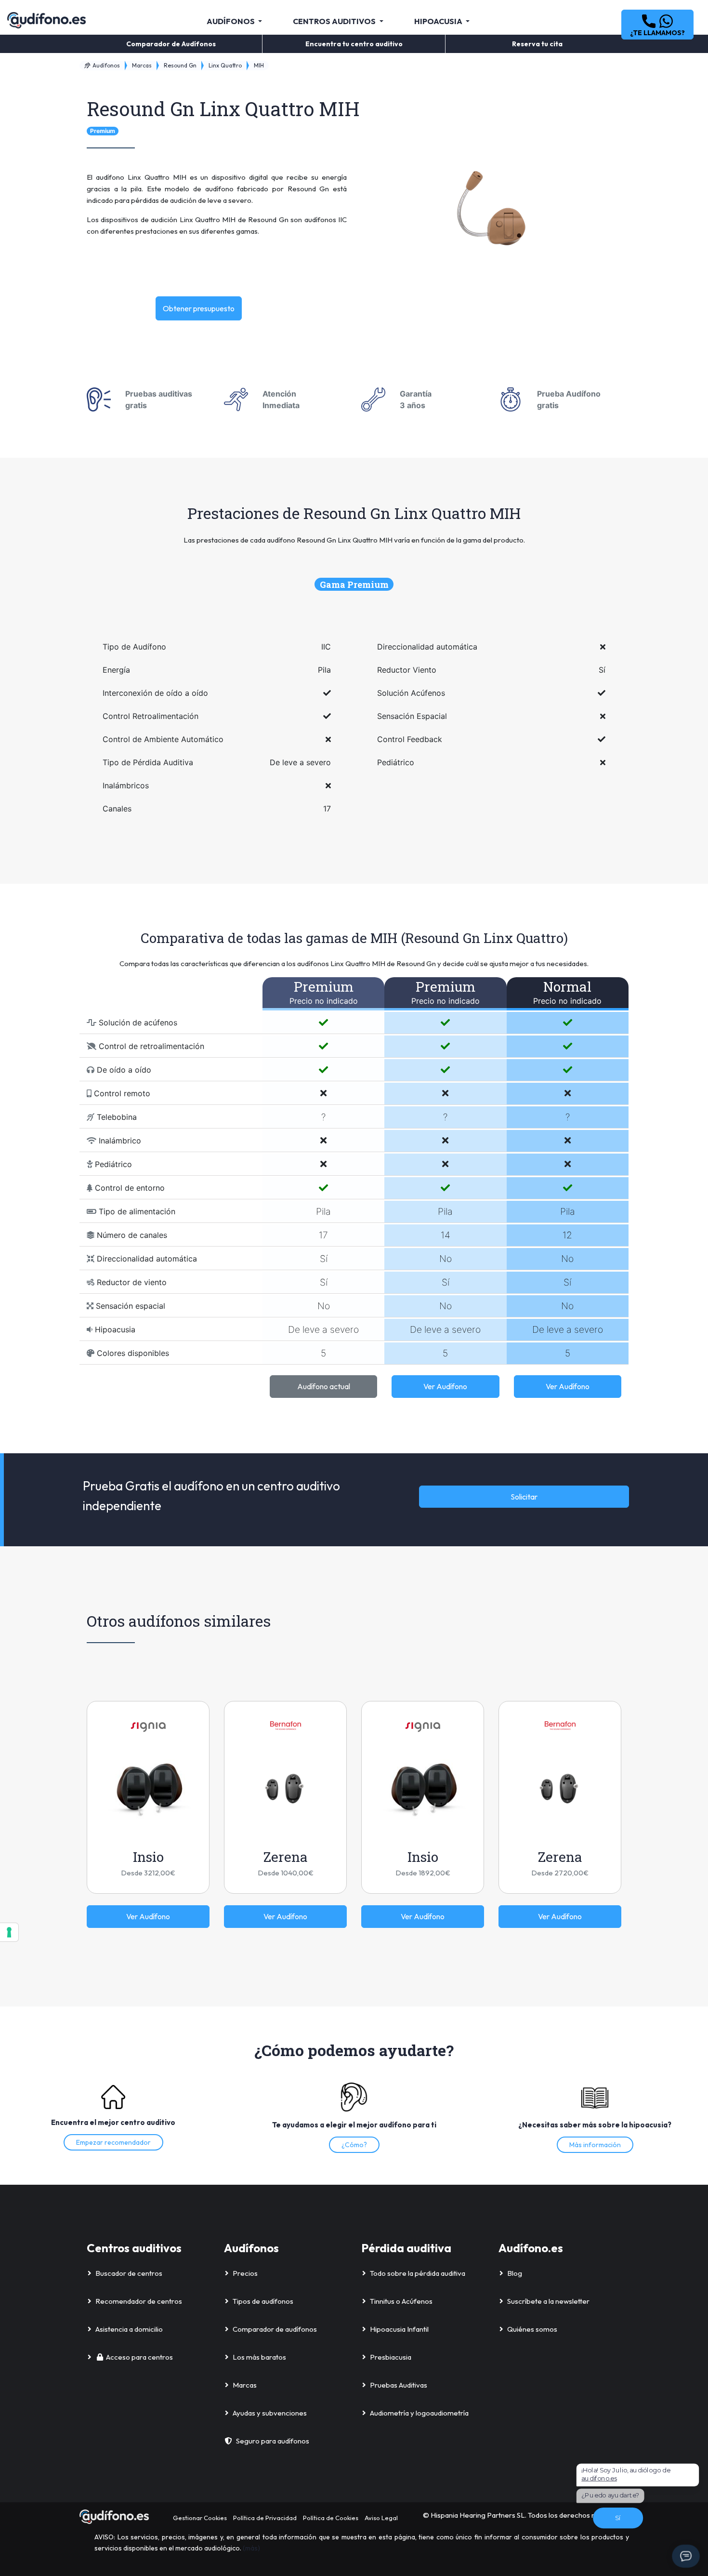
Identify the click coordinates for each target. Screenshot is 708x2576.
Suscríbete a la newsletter (548, 2301)
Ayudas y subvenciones (270, 2413)
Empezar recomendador (113, 2142)
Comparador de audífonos (275, 2329)
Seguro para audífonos (273, 2441)
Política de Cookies (331, 2518)
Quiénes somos (532, 2329)
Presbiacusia (391, 2357)
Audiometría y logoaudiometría (419, 2413)
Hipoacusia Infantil (399, 2329)
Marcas (142, 65)
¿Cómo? (354, 2145)
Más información (595, 2145)
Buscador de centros (129, 2273)
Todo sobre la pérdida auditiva (418, 2273)
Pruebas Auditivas (399, 2385)
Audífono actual (324, 1386)
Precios (245, 2273)
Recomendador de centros (139, 2301)
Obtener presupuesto (199, 308)
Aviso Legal (381, 2518)
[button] (657, 25)
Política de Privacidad (265, 2518)
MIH (259, 65)
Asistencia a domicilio (129, 2329)
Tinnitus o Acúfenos (401, 2301)
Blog (515, 2273)
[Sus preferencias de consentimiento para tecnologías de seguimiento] (9, 1932)
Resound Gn (180, 65)
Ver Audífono (445, 1386)
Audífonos (105, 65)
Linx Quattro (225, 65)
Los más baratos (259, 2357)
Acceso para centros (139, 2357)
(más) (251, 2548)
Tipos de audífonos (263, 2301)
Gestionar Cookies (200, 2518)
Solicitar (524, 1497)
